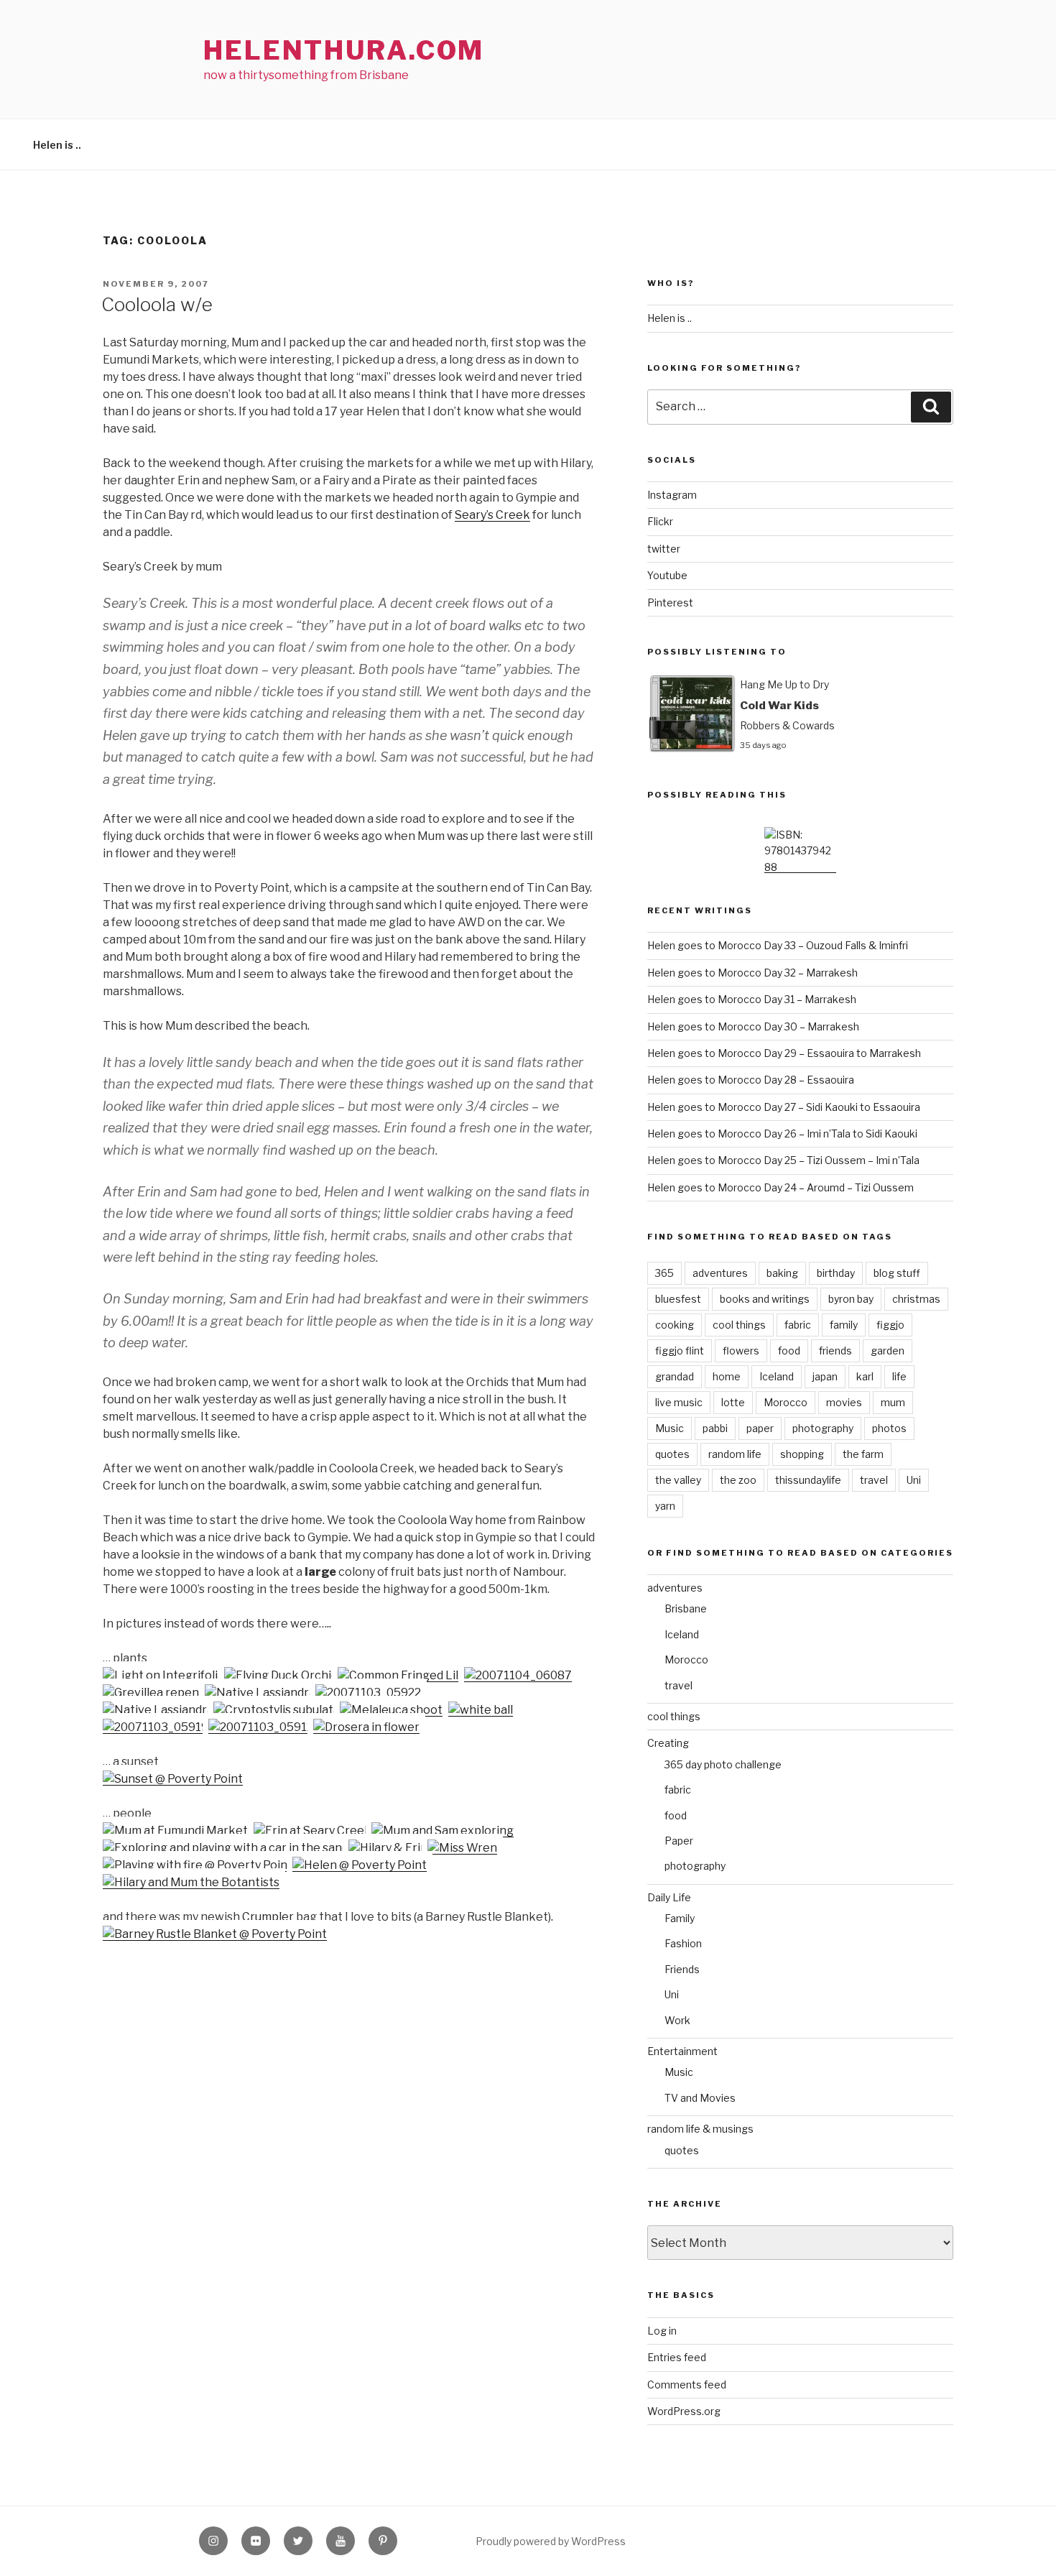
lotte (733, 1402)
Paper (679, 1841)
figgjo (890, 1325)
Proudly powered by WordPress (551, 2541)
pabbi (715, 1428)
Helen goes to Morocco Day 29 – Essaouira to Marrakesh (784, 1053)
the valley (678, 1480)
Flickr (660, 521)
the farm (863, 1454)
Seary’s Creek (492, 515)
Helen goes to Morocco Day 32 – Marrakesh (752, 973)
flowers (741, 1351)
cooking (675, 1325)
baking (782, 1273)
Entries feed (677, 2357)
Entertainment (682, 2051)
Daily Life (669, 1897)
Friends (682, 1969)
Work (677, 2020)
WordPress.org (684, 2411)
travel (874, 1480)
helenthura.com (344, 50)
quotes (672, 1454)
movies (844, 1402)
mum (893, 1402)
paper (760, 1428)
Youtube (667, 575)
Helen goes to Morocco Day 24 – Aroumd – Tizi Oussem (781, 1187)
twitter (664, 549)
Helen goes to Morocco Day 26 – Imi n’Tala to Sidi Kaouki (782, 1134)
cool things (739, 1325)
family (844, 1325)
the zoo (738, 1480)
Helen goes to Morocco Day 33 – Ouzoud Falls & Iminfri (778, 945)
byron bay (851, 1299)
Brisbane (686, 1608)
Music (670, 1428)
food (789, 1351)
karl (865, 1376)
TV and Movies (700, 2098)
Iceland (777, 1376)
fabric (798, 1325)
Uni (914, 1480)
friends (835, 1351)
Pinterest (670, 603)
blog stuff (897, 1273)
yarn (665, 1506)
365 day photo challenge (723, 1764)
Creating (668, 1743)
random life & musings (700, 2129)
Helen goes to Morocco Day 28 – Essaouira (751, 1080)
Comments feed (687, 2385)
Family (680, 1918)
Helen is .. (57, 145)
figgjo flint (680, 1351)
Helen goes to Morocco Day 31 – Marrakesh (752, 999)
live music (679, 1402)
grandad (675, 1376)
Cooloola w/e (157, 304)
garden (888, 1351)
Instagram (672, 495)
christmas (916, 1299)
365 (664, 1273)
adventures (720, 1273)
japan (825, 1376)
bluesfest (678, 1299)
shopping (802, 1454)
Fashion (683, 1943)
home (727, 1376)
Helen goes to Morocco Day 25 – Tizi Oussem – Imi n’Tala (783, 1160)
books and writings (765, 1299)
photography (823, 1428)
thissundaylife (808, 1480)
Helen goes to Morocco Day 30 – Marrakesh (753, 1026)
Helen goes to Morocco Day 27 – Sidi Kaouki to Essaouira (784, 1107)
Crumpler (268, 1917)
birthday (836, 1273)
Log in (662, 2331)
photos (889, 1428)
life (899, 1376)
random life (735, 1454)
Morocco (786, 1402)
